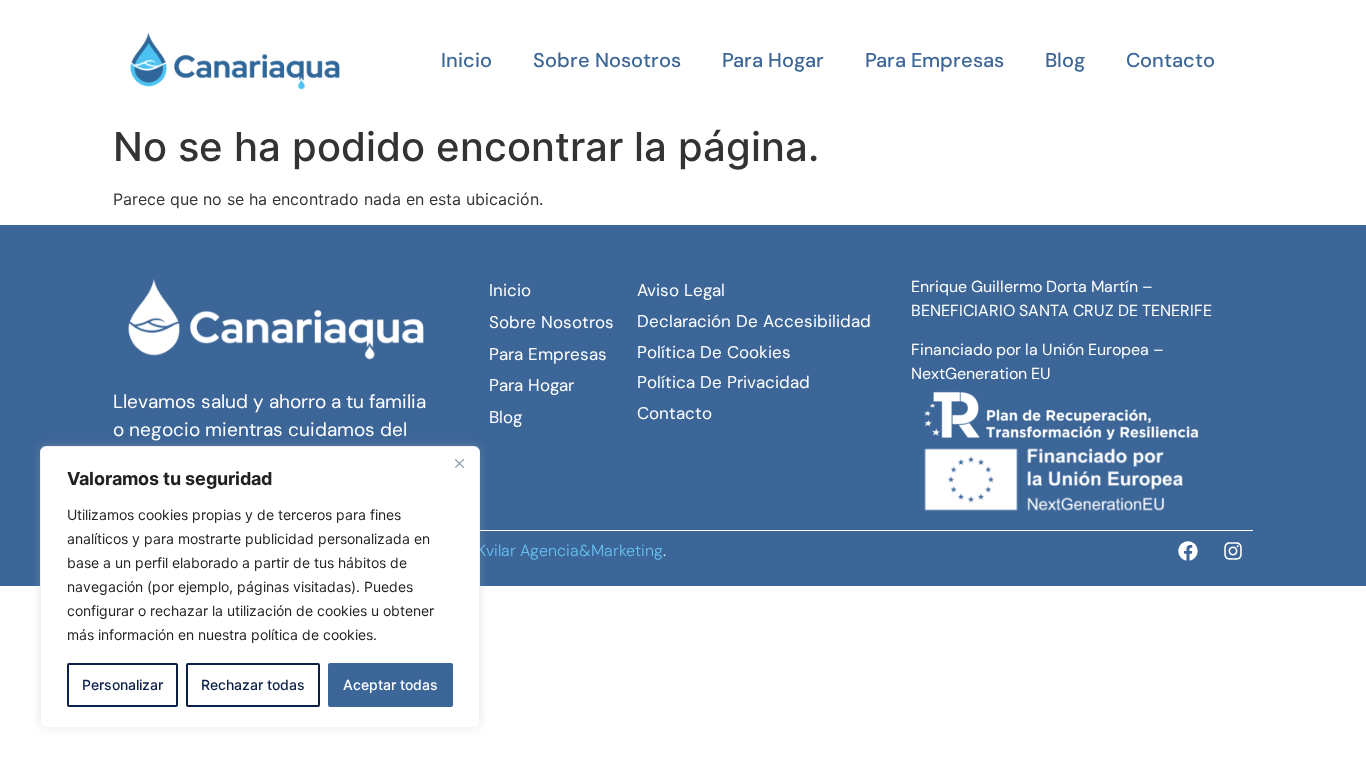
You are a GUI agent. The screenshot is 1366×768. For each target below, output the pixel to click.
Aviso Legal (681, 290)
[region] (260, 587)
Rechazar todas (253, 684)
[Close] (459, 463)
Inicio (466, 60)
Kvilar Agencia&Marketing (570, 550)
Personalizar (122, 684)
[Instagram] (1233, 551)
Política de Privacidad (723, 382)
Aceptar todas (390, 684)
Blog (1065, 60)
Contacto (1170, 60)
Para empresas (934, 60)
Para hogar (773, 60)
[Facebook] (1188, 551)
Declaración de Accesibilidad (754, 321)
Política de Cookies (714, 352)
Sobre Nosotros (607, 60)
